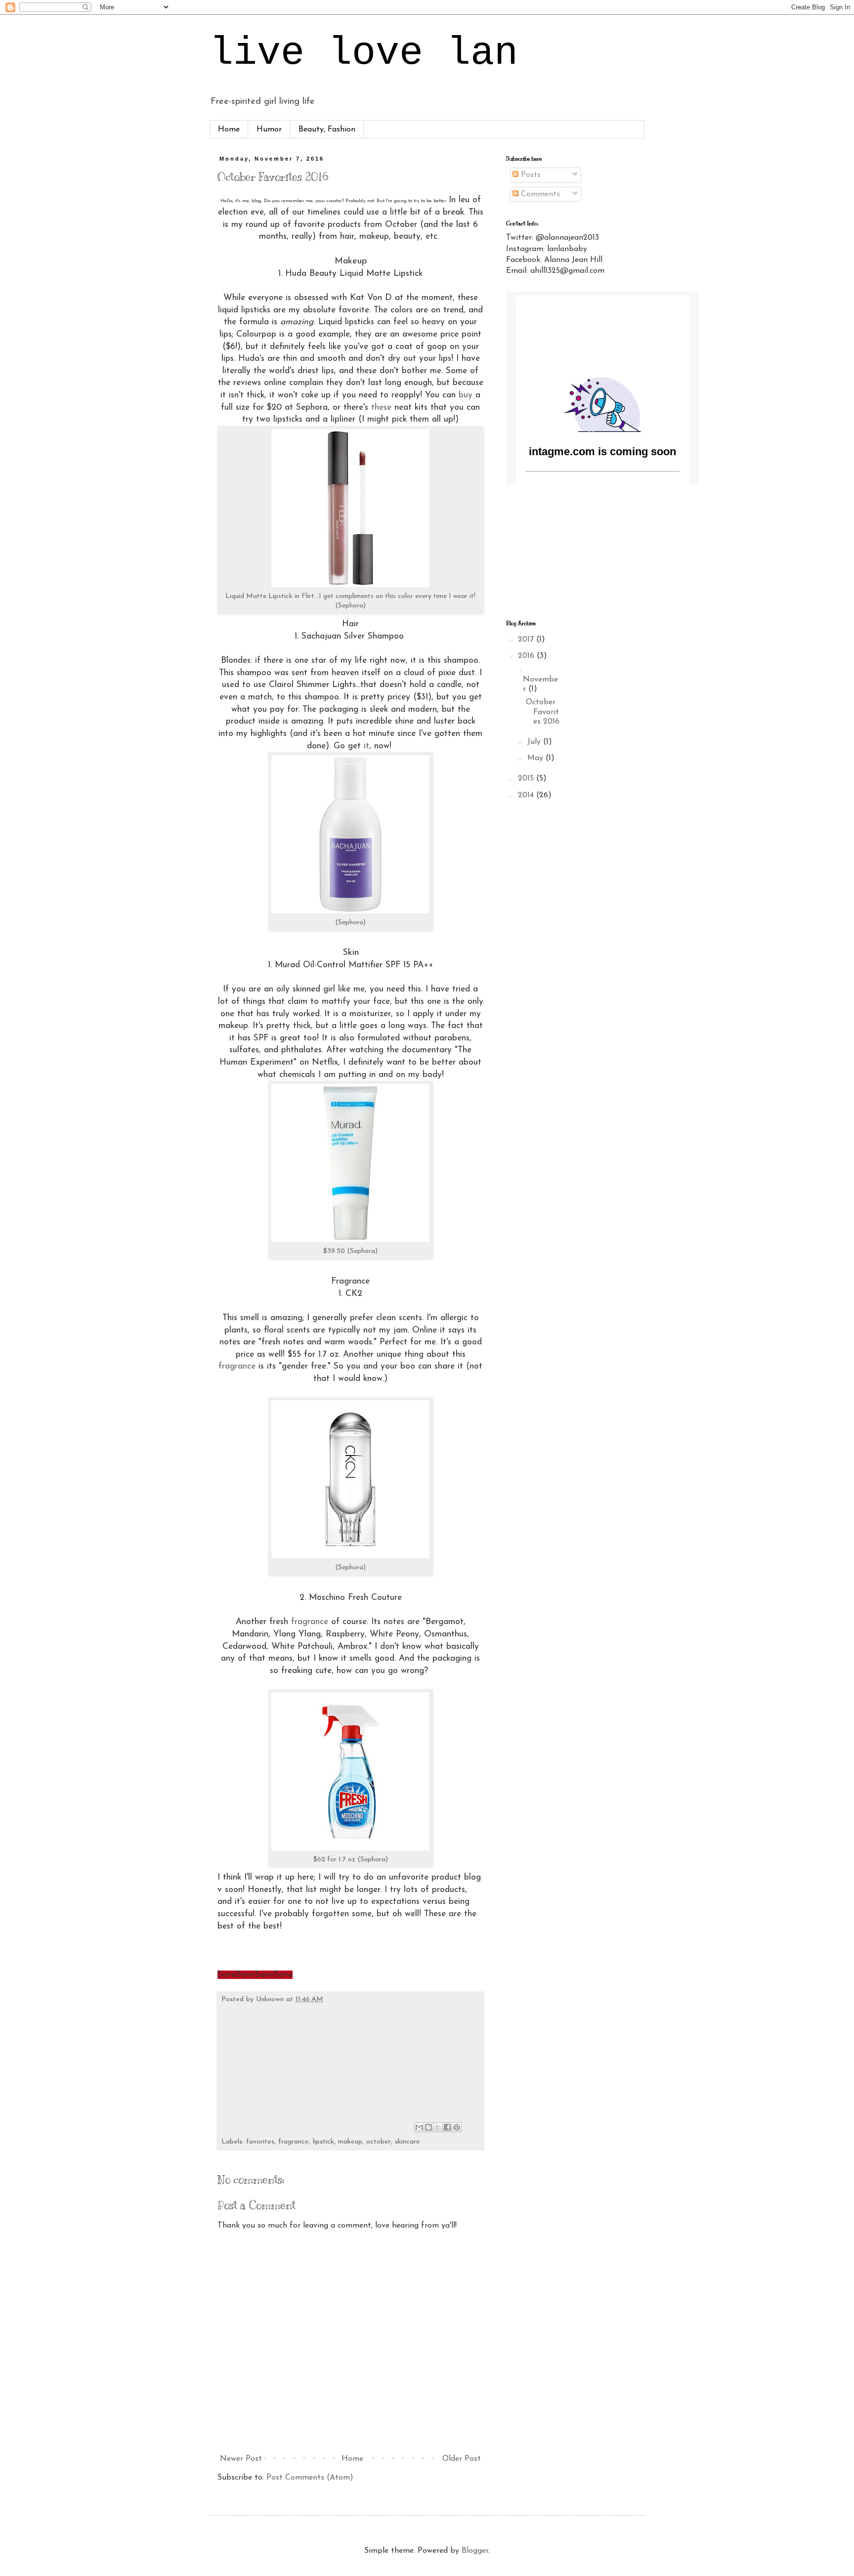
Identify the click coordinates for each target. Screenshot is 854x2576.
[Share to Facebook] (447, 2127)
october (379, 2142)
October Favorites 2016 (543, 712)
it (366, 746)
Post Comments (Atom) (310, 2478)
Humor (269, 129)
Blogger (475, 2551)
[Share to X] (438, 2127)
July (535, 742)
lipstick (323, 2142)
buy (466, 395)
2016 (527, 656)
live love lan (364, 53)
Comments (539, 194)
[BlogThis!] (428, 2127)
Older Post (462, 2459)
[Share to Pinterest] (457, 2127)
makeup (350, 2142)
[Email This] (419, 2127)
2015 (527, 778)
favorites (260, 2142)
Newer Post (241, 2459)
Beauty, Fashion (327, 129)
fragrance (237, 1366)
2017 (527, 640)
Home (229, 129)
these (381, 408)
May (536, 758)
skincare (407, 2142)
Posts (530, 175)
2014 (527, 795)
